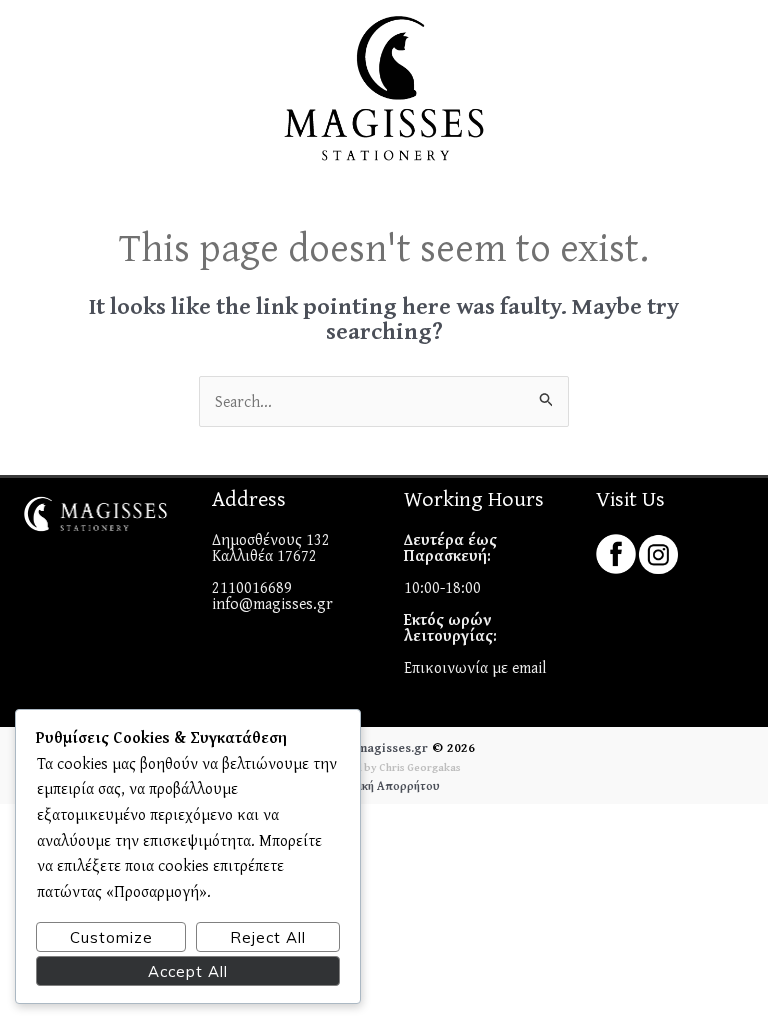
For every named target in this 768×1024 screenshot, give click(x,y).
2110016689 (252, 587)
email (529, 667)
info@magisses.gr (272, 603)
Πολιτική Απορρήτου (384, 785)
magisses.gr (392, 747)
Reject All (268, 937)
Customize (111, 937)
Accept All (188, 971)
